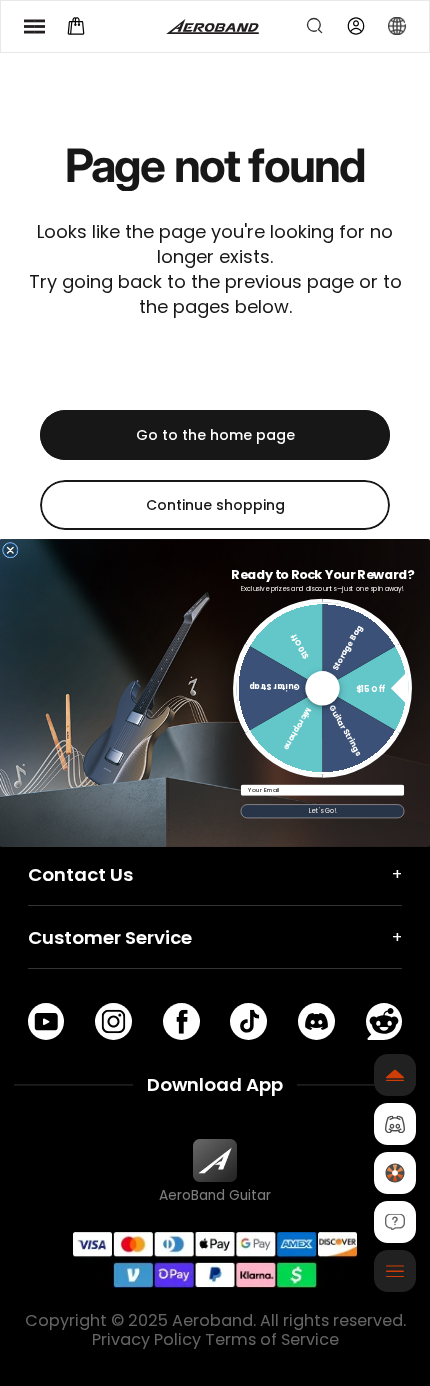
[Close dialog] (10, 550)
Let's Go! (323, 811)
